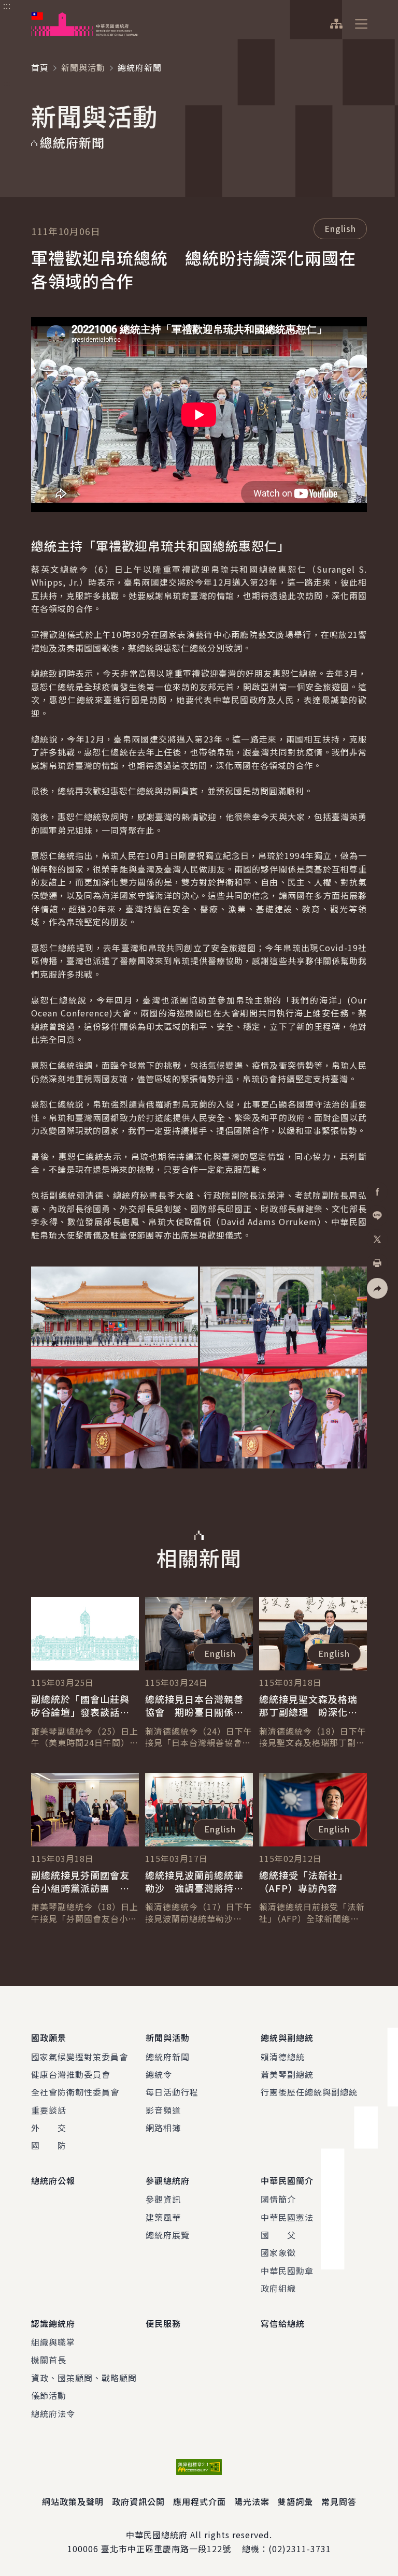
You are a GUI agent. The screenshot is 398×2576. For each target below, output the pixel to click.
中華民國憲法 (287, 2217)
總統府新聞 (168, 2057)
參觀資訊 (163, 2199)
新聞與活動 (83, 67)
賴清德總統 (283, 2057)
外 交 (49, 2128)
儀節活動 (49, 2395)
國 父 (278, 2235)
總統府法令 (53, 2413)
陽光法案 (252, 2501)
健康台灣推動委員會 (71, 2074)
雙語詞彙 (295, 2501)
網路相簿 (163, 2128)
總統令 (159, 2074)
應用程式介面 (200, 2501)
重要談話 (49, 2110)
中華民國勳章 (287, 2271)
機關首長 (49, 2360)
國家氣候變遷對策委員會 (80, 2057)
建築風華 (163, 2217)
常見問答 (339, 2501)
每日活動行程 (172, 2092)
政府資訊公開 (138, 2501)
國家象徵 (278, 2252)
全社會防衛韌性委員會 (75, 2092)
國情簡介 (278, 2199)
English (340, 228)
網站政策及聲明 (73, 2501)
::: (7, 6)
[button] (377, 1288)
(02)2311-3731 (300, 2549)
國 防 (49, 2145)
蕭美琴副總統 (287, 2074)
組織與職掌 (53, 2342)
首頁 (40, 67)
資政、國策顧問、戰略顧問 (84, 2378)
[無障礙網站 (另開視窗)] (199, 2467)
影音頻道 (163, 2110)
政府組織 (278, 2288)
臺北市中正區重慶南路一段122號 (166, 2549)
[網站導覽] (336, 24)
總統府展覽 (168, 2235)
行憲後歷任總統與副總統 (309, 2092)
